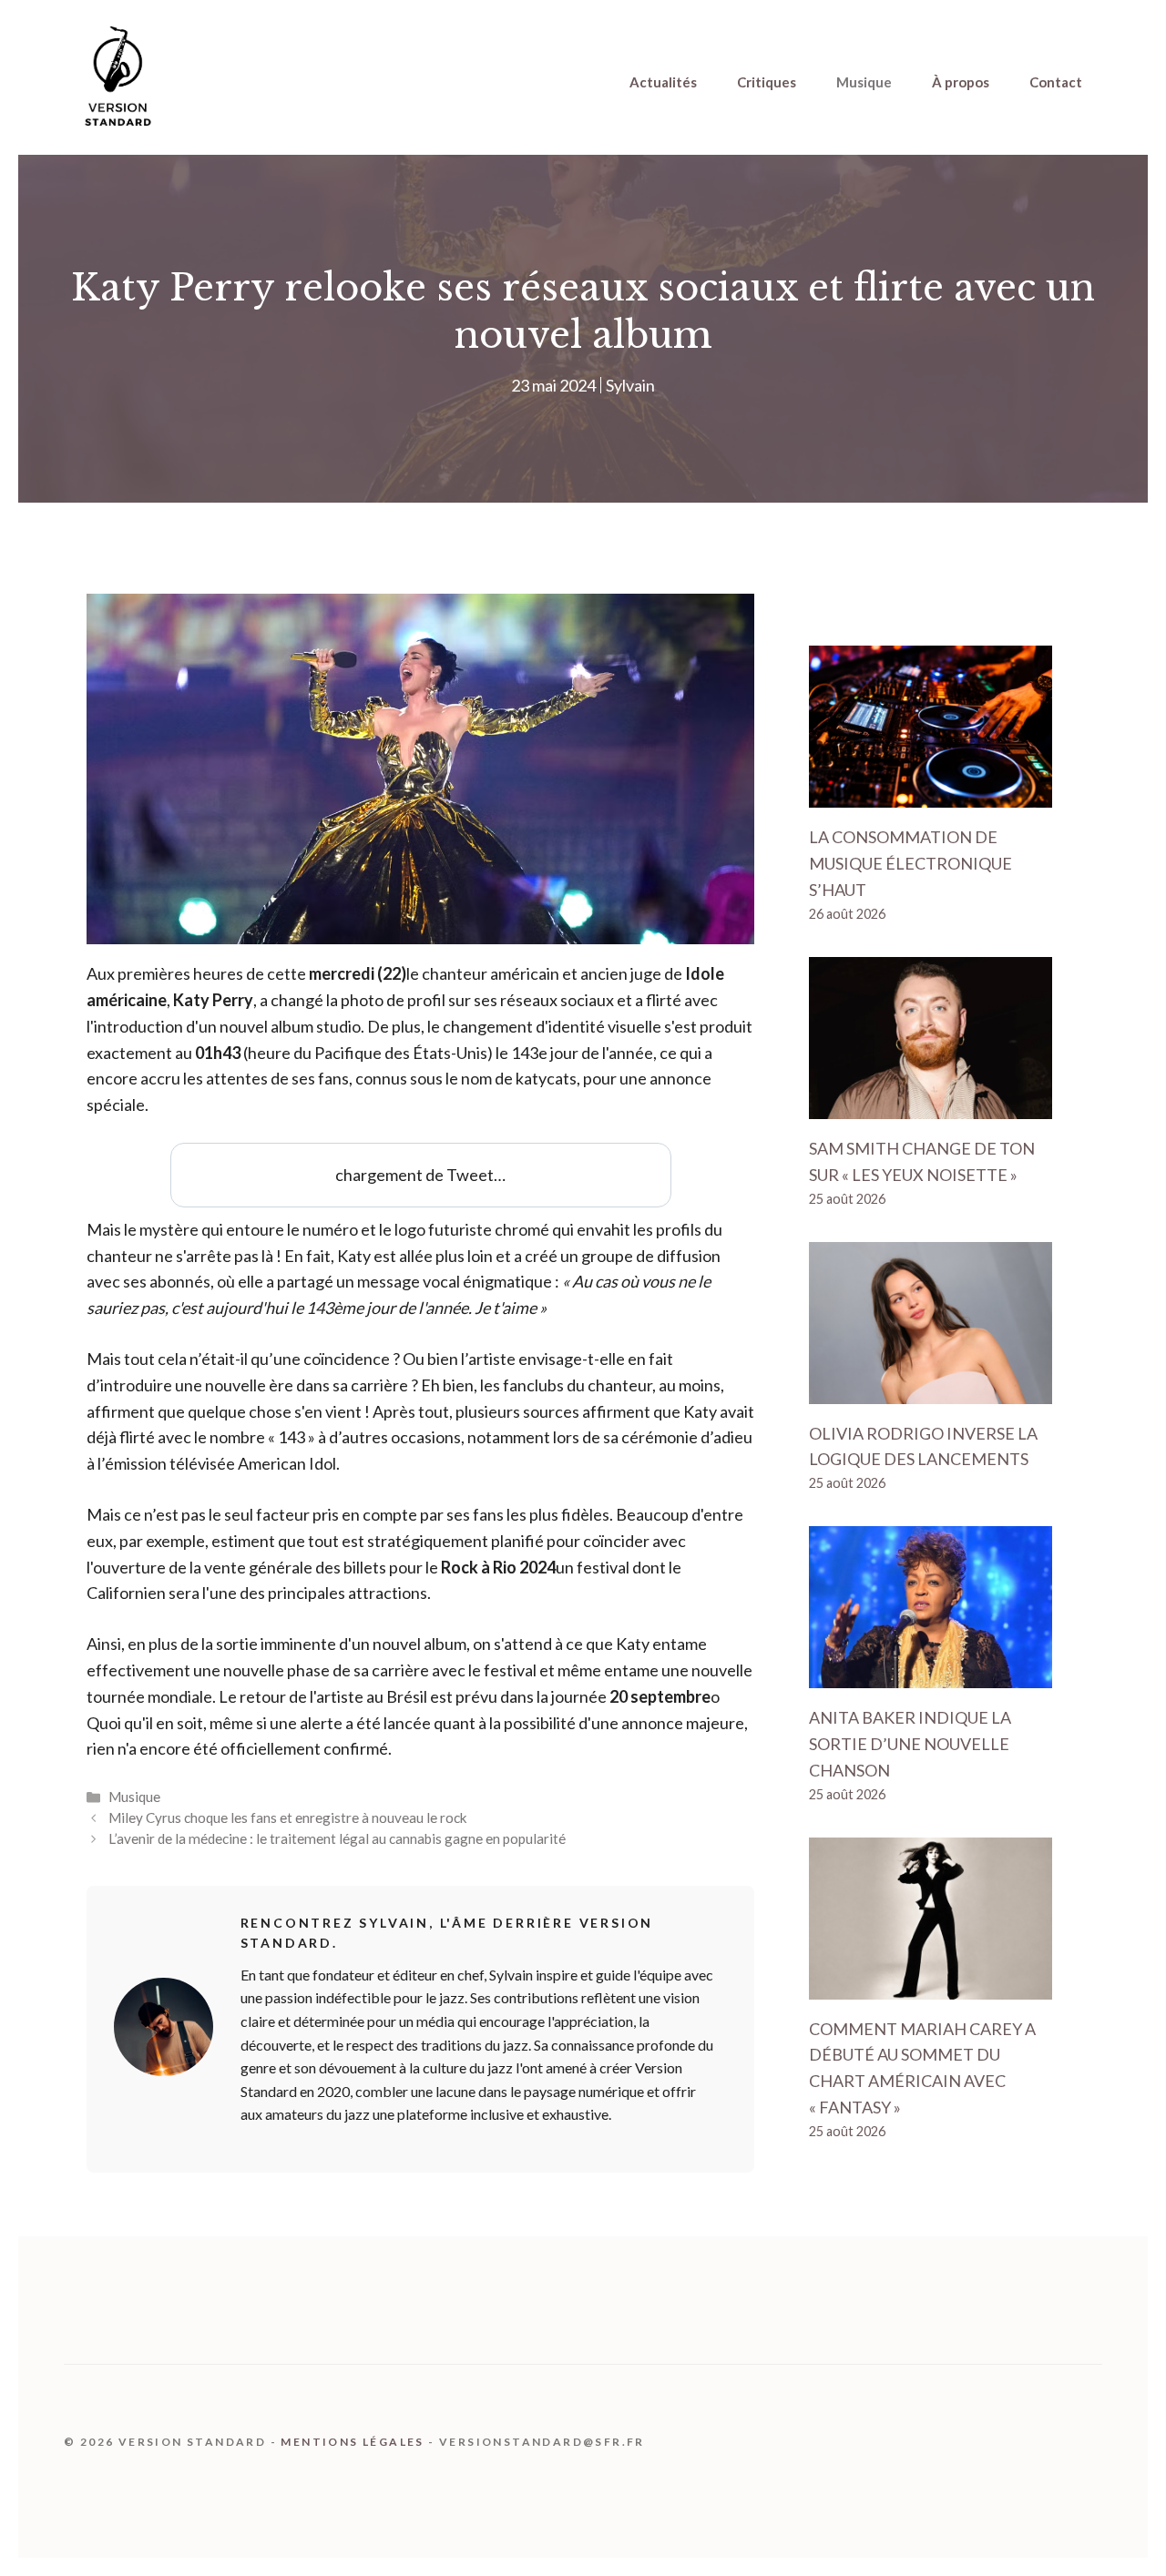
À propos (961, 82)
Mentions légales (352, 2442)
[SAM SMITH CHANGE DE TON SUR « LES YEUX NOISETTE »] (931, 1105)
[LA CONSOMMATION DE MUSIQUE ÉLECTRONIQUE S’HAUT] (931, 795)
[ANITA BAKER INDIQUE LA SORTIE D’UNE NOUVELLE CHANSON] (931, 1675)
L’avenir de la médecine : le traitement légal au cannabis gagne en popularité (337, 1838)
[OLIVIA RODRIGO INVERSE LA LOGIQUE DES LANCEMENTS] (931, 1390)
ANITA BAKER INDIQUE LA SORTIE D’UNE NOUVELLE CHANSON (910, 1744)
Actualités (663, 82)
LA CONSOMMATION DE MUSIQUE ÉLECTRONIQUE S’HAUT (910, 863)
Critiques (767, 82)
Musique (864, 82)
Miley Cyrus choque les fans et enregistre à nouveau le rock (288, 1817)
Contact (1056, 82)
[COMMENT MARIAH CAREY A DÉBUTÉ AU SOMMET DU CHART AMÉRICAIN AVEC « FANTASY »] (931, 1986)
